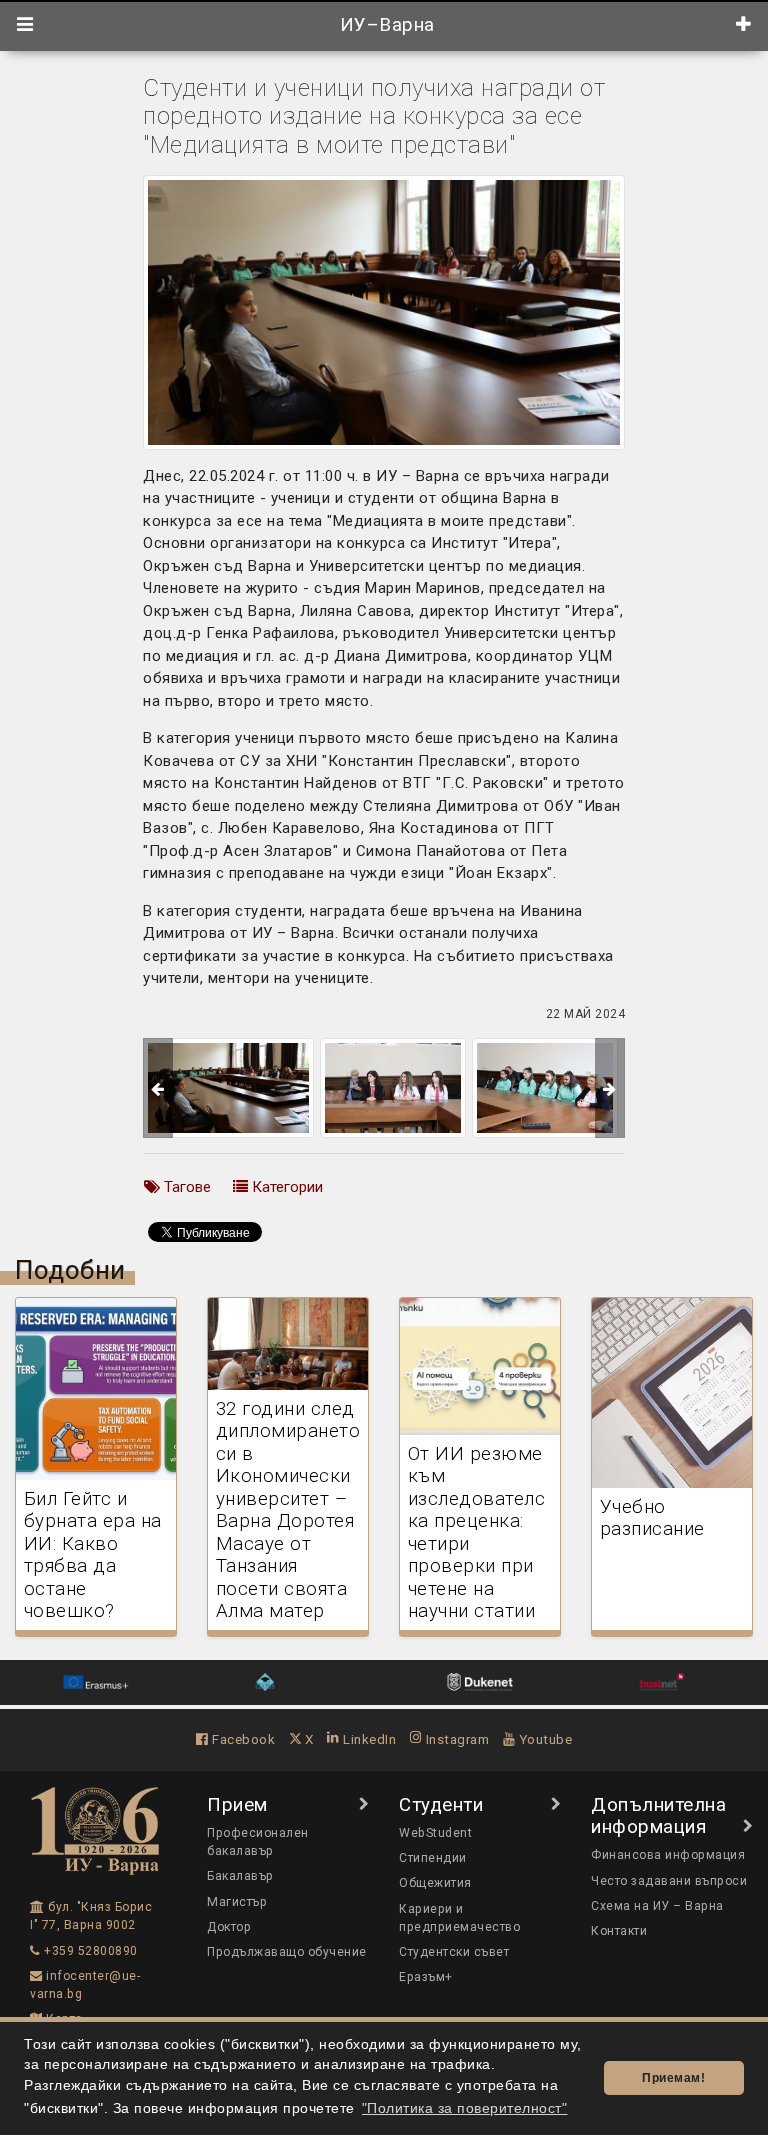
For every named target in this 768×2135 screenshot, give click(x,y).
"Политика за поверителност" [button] (465, 2108)
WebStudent (435, 1833)
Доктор (229, 1927)
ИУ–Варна (384, 25)
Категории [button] (285, 1187)
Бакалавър (240, 1876)
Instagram (455, 1739)
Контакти (619, 1931)
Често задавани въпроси (669, 1881)
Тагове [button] (185, 1187)
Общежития (435, 1883)
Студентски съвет (454, 1952)
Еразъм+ (426, 1977)
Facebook (242, 1739)
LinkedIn (368, 1739)
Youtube (543, 1739)
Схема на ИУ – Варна (657, 1906)
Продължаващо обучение (287, 1952)
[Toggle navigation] (25, 25)
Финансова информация (668, 1855)
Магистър (237, 1902)
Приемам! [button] (673, 2078)
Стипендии (433, 1858)
